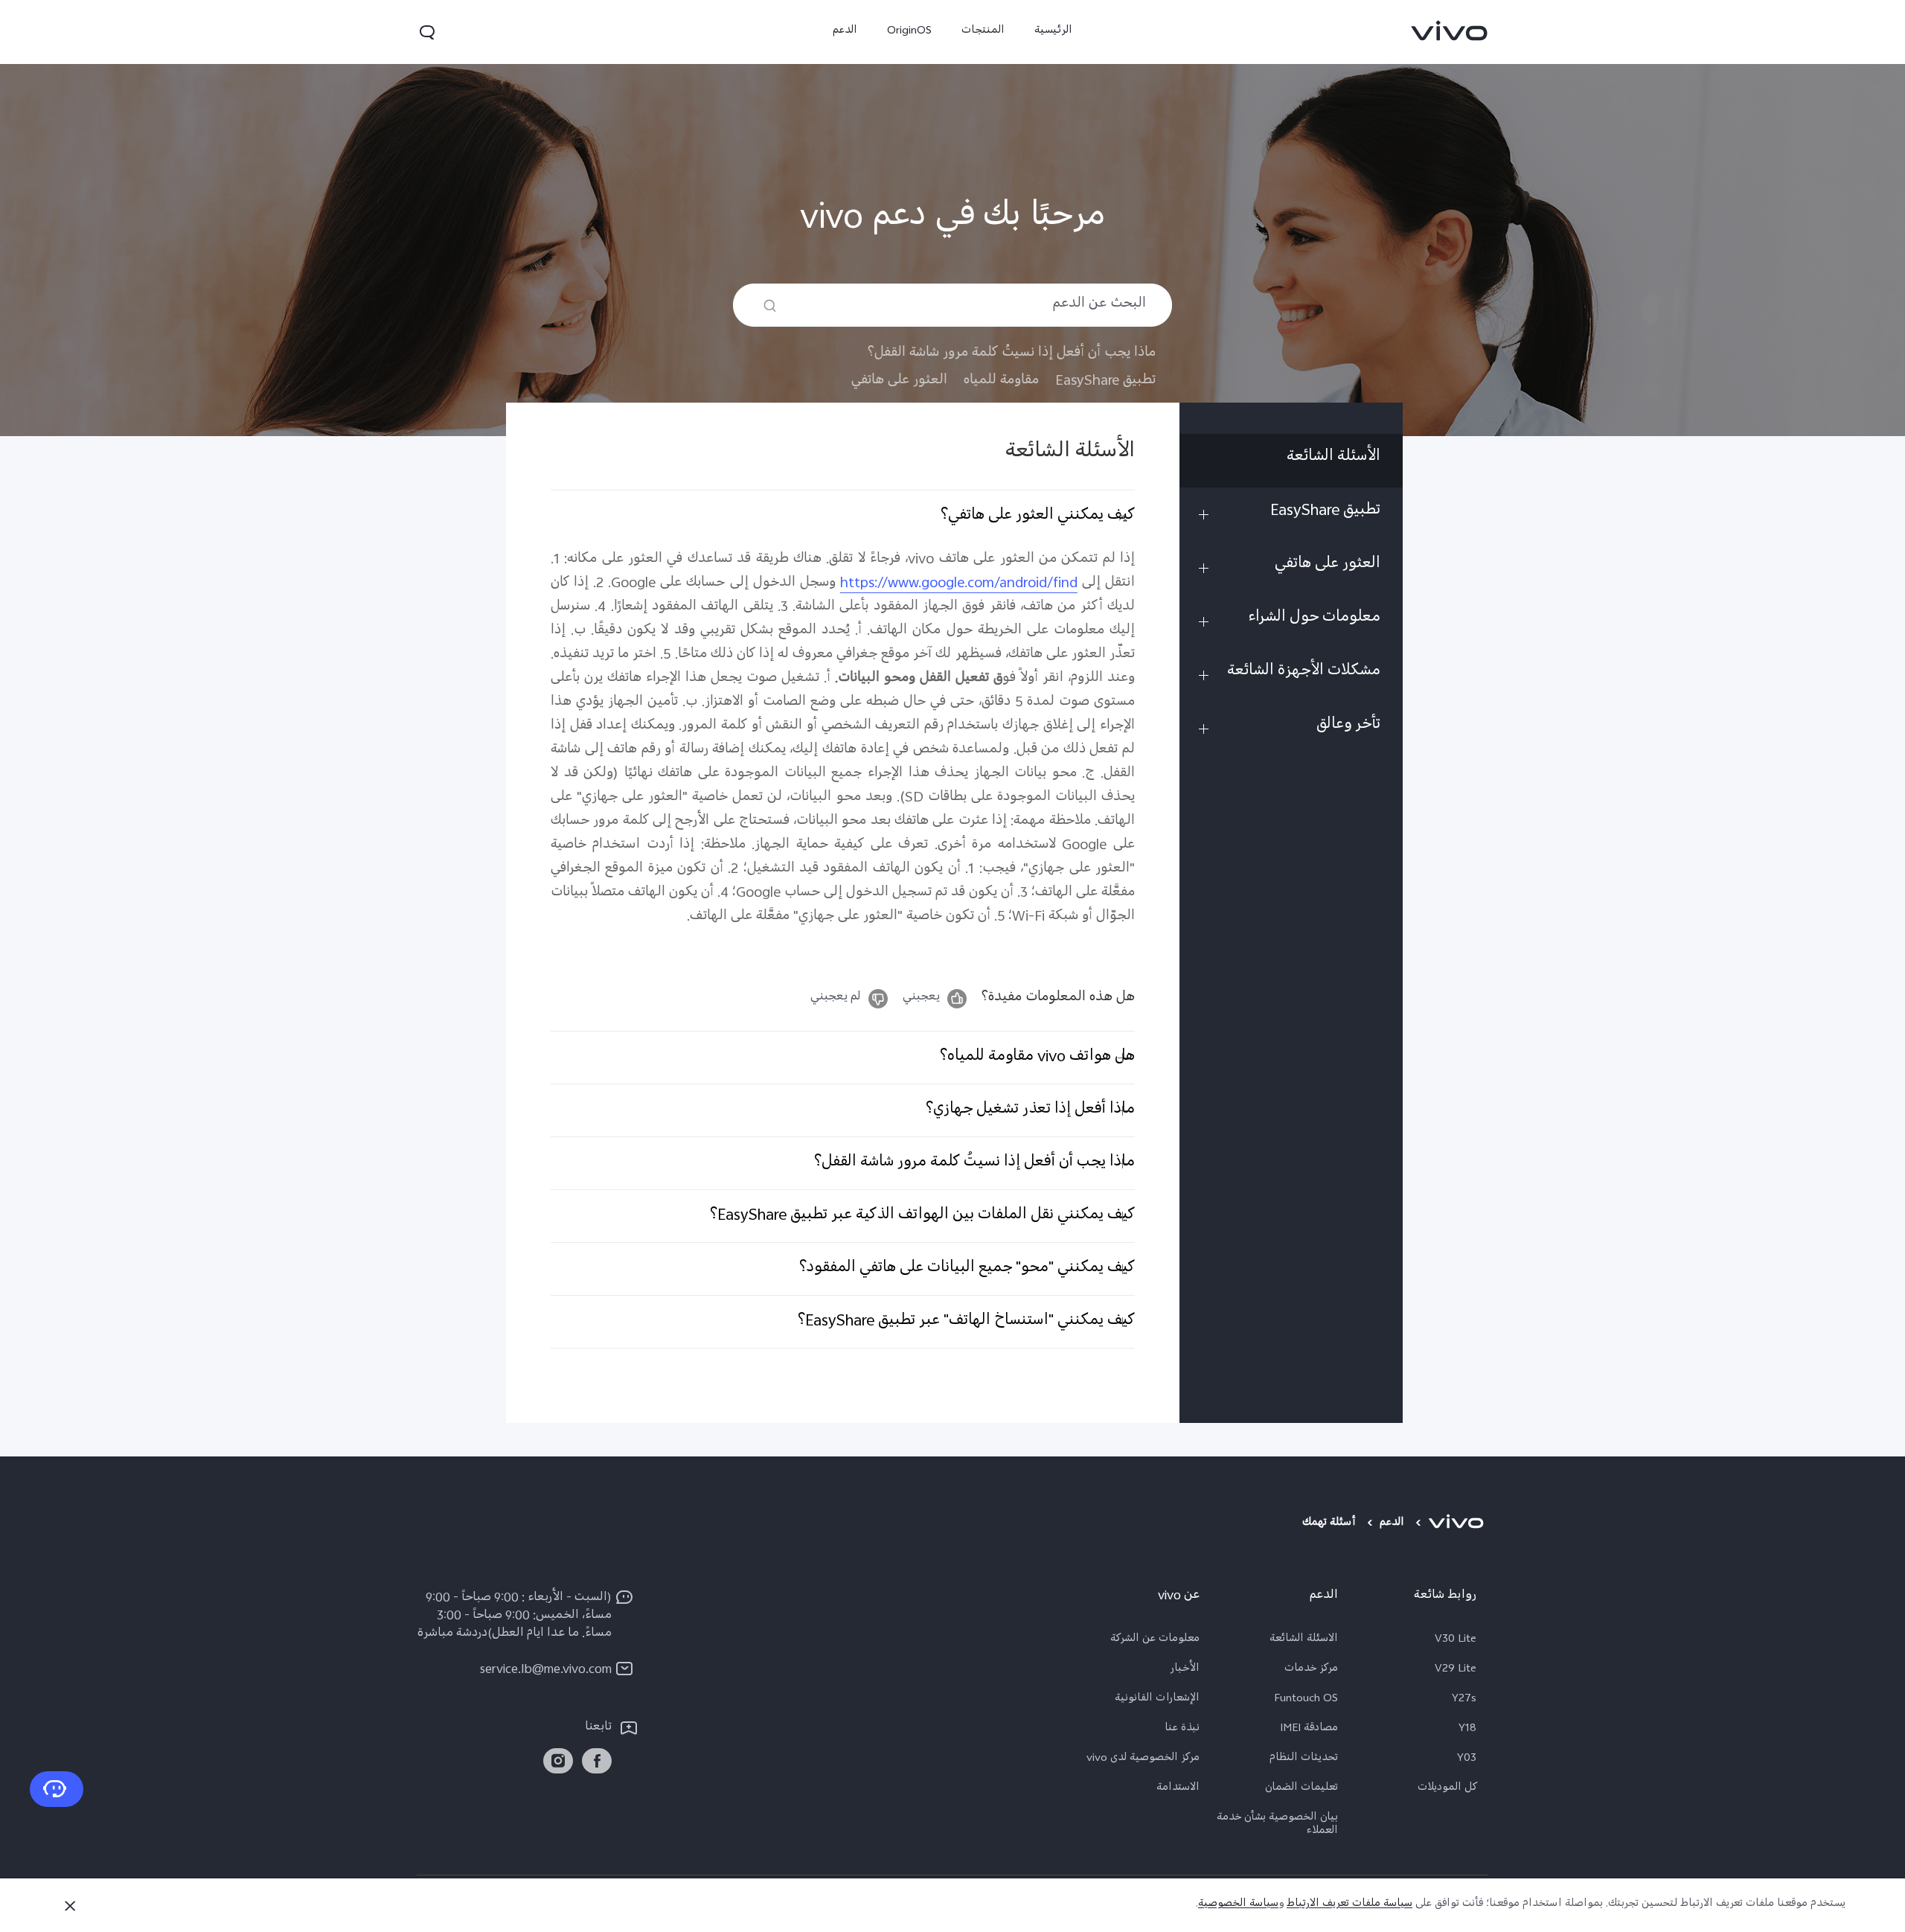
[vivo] (1458, 1524)
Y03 (1467, 1759)
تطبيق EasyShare (1105, 381)
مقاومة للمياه (1001, 381)
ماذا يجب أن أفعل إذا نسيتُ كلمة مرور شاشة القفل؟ (1012, 354)
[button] (427, 32)
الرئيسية (1053, 32)
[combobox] (952, 305)
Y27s (1464, 1700)
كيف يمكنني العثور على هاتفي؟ (1038, 516)
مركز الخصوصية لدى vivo (1143, 1759)
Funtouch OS (1306, 1700)
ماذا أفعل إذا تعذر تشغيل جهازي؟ (1030, 1110)
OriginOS (909, 32)
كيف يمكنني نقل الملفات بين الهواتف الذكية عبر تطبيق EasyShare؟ (922, 1216)
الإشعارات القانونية (1157, 1700)
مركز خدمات (1311, 1670)
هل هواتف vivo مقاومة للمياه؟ (1037, 1058)
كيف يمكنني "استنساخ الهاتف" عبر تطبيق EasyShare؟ (966, 1322)
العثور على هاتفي (899, 381)
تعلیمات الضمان (1302, 1789)
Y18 (1467, 1730)
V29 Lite (1456, 1670)
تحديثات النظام (1304, 1759)
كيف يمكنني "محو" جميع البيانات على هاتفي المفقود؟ (967, 1269)
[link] (1450, 31)
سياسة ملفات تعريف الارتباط (1349, 1905)
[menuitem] (1291, 461)
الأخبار (1185, 1670)
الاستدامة (1178, 1789)
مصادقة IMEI (1309, 1730)
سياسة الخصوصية (1238, 1905)
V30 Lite (1456, 1640)
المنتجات (983, 32)
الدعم (845, 32)
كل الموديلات (1447, 1789)
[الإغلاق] (70, 1906)
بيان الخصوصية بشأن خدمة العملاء (1277, 1826)
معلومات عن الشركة (1155, 1640)
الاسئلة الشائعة (1304, 1640)
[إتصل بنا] (57, 1789)
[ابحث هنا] (770, 306)
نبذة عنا (1182, 1730)
